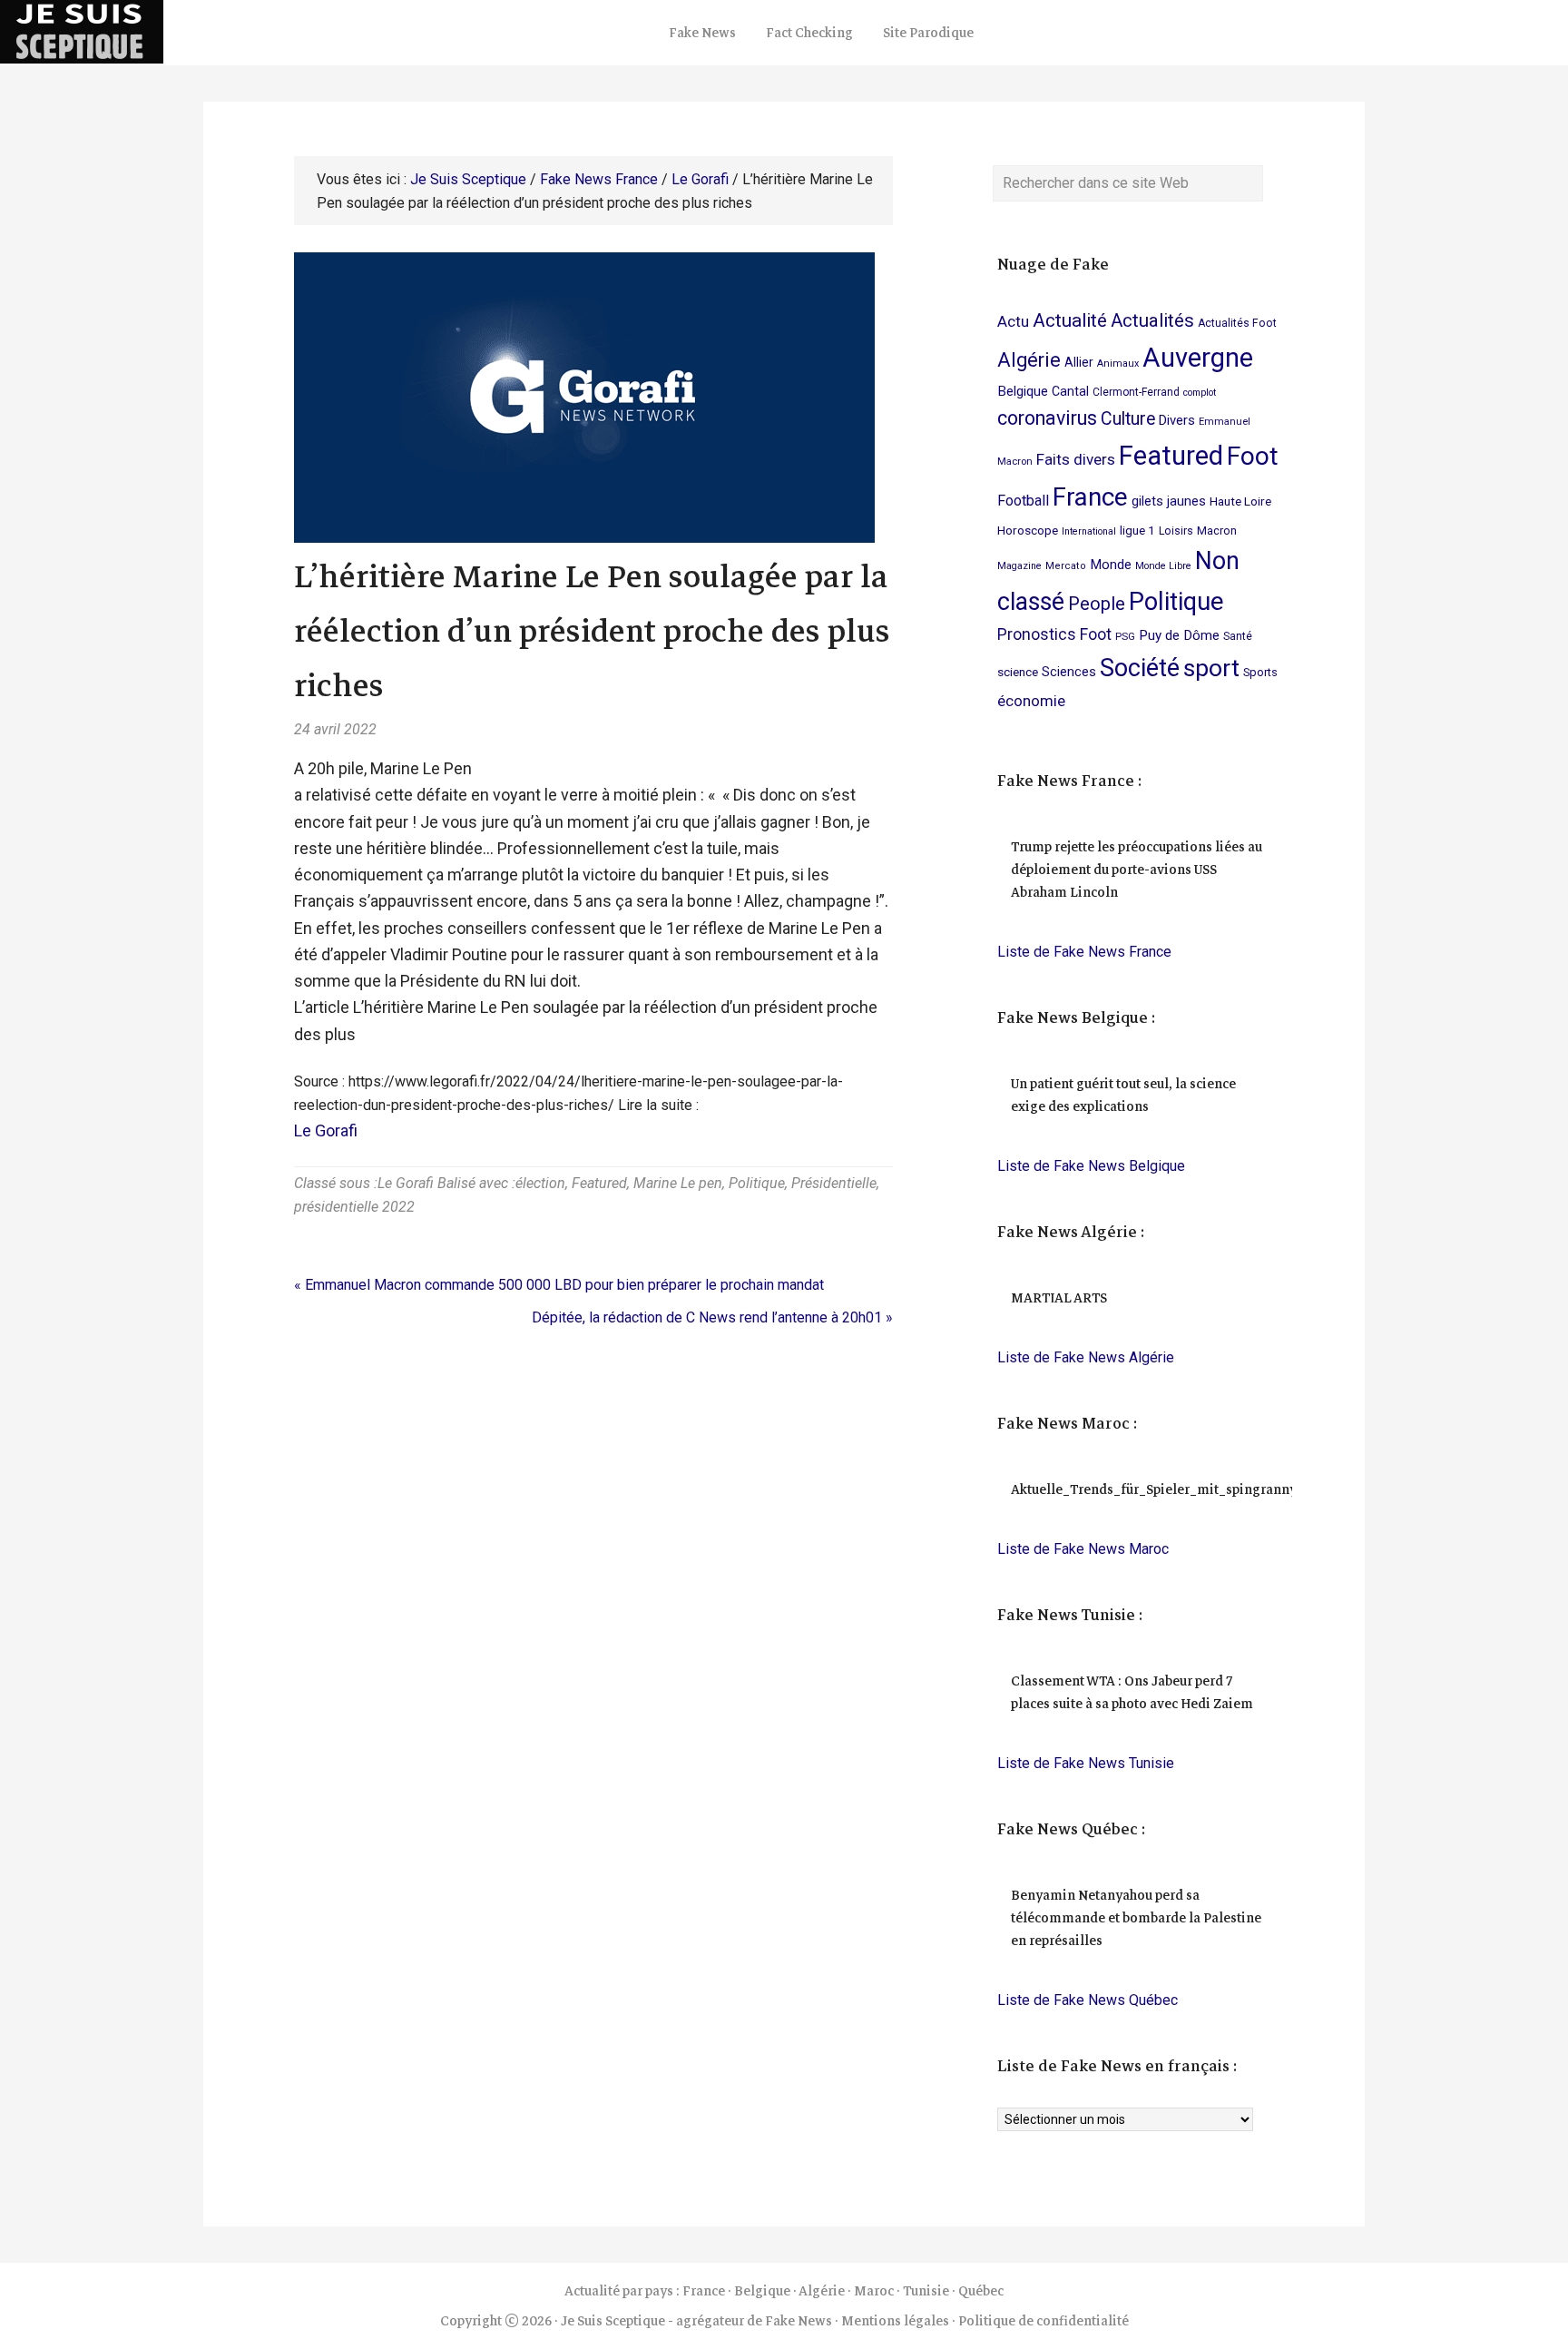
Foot (1253, 456)
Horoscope (1028, 530)
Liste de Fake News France (1084, 952)
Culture (1128, 419)
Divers (1177, 420)
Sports (1260, 672)
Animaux (1118, 364)
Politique (757, 1183)
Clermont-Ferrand (1136, 392)
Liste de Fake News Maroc (1083, 1549)
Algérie (1029, 360)
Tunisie (926, 2291)
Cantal (1070, 391)
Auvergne (1198, 358)
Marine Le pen (678, 1183)
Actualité (1070, 320)
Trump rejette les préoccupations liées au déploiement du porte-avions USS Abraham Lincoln (1137, 870)
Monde (1111, 565)
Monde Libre (1163, 566)
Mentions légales (895, 2321)
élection (540, 1183)
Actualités (1152, 320)
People (1097, 604)
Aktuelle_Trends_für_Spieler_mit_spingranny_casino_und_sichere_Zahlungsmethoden (1283, 1489)
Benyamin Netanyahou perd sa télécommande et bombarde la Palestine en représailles (1136, 1918)
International (1089, 531)
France (1090, 497)
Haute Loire (1240, 501)
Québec (981, 2291)
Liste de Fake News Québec (1088, 2000)
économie (1031, 701)
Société (1140, 668)
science (1018, 672)
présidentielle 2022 (354, 1207)
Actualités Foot (1237, 323)
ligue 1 (1137, 530)
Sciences (1069, 672)
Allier (1079, 362)
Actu (1013, 321)
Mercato (1066, 566)
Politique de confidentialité (1044, 2321)
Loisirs (1176, 531)
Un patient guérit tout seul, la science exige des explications (1123, 1095)
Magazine (1019, 566)
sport (1211, 668)
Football (1023, 501)
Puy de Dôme (1179, 635)
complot (1200, 393)
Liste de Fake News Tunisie (1086, 1763)
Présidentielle (834, 1183)
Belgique (1023, 391)
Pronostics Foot (1054, 634)
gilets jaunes (1169, 501)
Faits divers (1076, 459)
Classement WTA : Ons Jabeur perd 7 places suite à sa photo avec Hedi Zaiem (1132, 1692)
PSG (1125, 636)
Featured (599, 1183)
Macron (1217, 531)
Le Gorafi (326, 1130)
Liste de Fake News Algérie (1086, 1357)
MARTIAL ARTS (1059, 1298)
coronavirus (1047, 418)
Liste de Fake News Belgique (1091, 1166)
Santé (1238, 636)
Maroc (874, 2291)
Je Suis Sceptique (181, 32)
